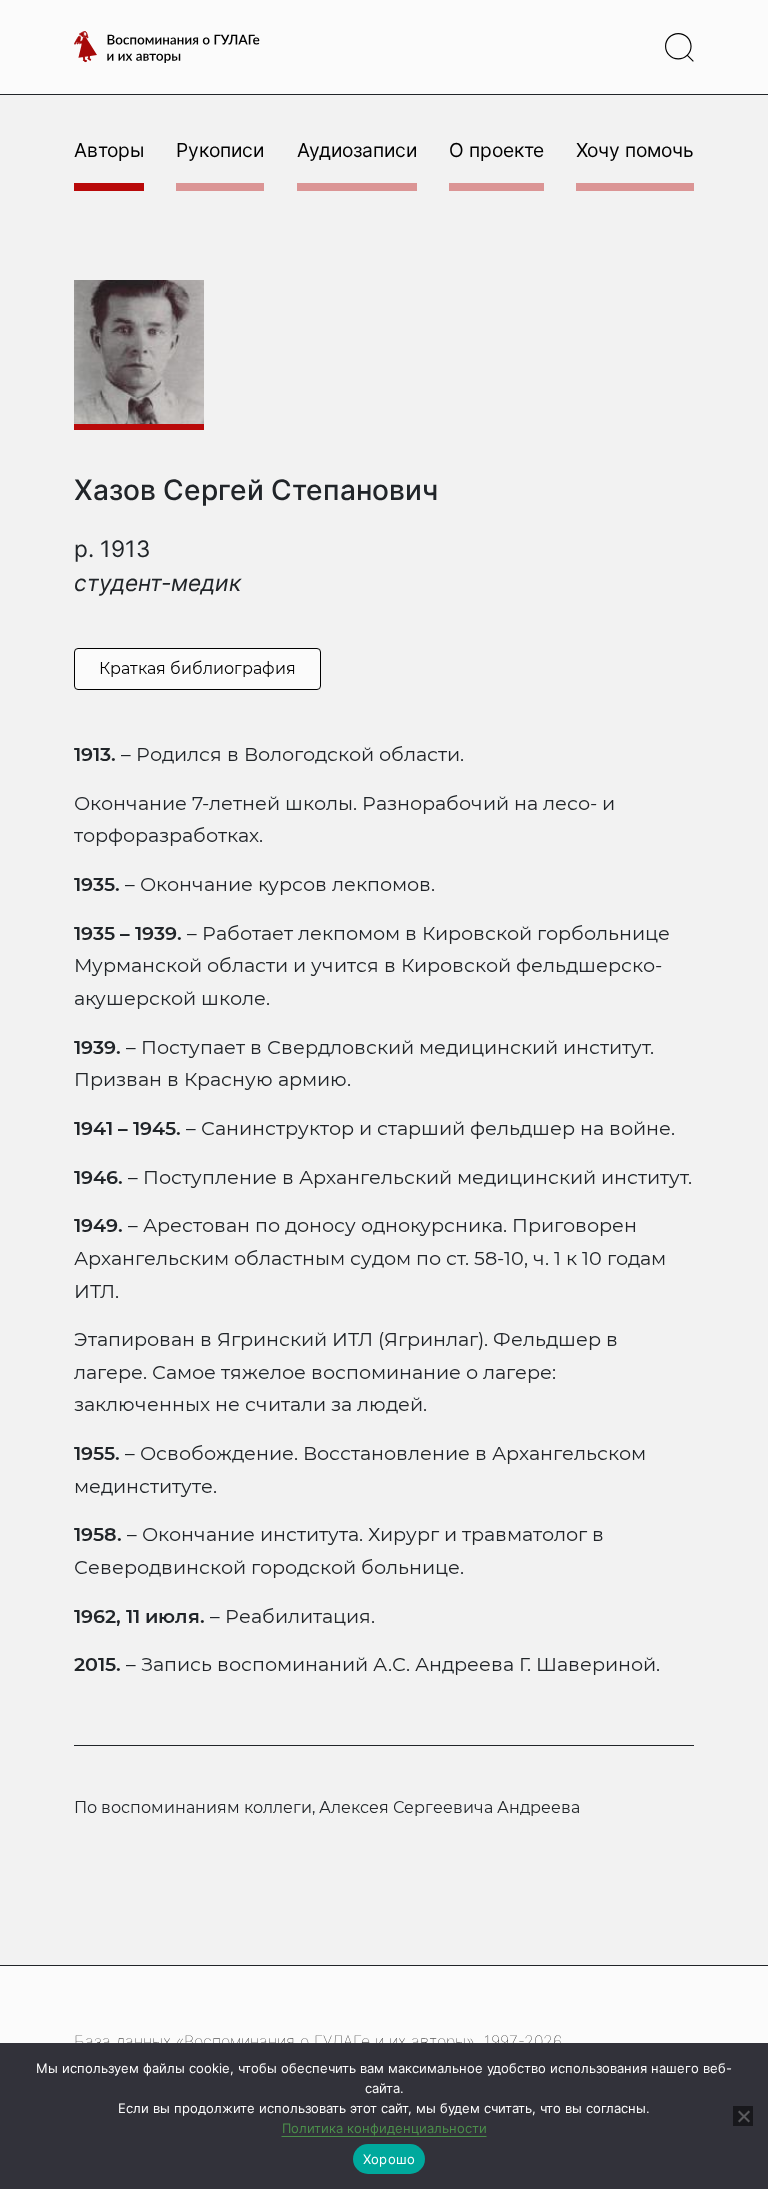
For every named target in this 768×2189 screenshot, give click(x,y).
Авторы (109, 150)
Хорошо (389, 2159)
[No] (743, 2116)
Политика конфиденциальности (384, 2128)
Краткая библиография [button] (197, 668)
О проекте (496, 150)
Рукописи (220, 150)
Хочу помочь (635, 150)
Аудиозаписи (357, 150)
